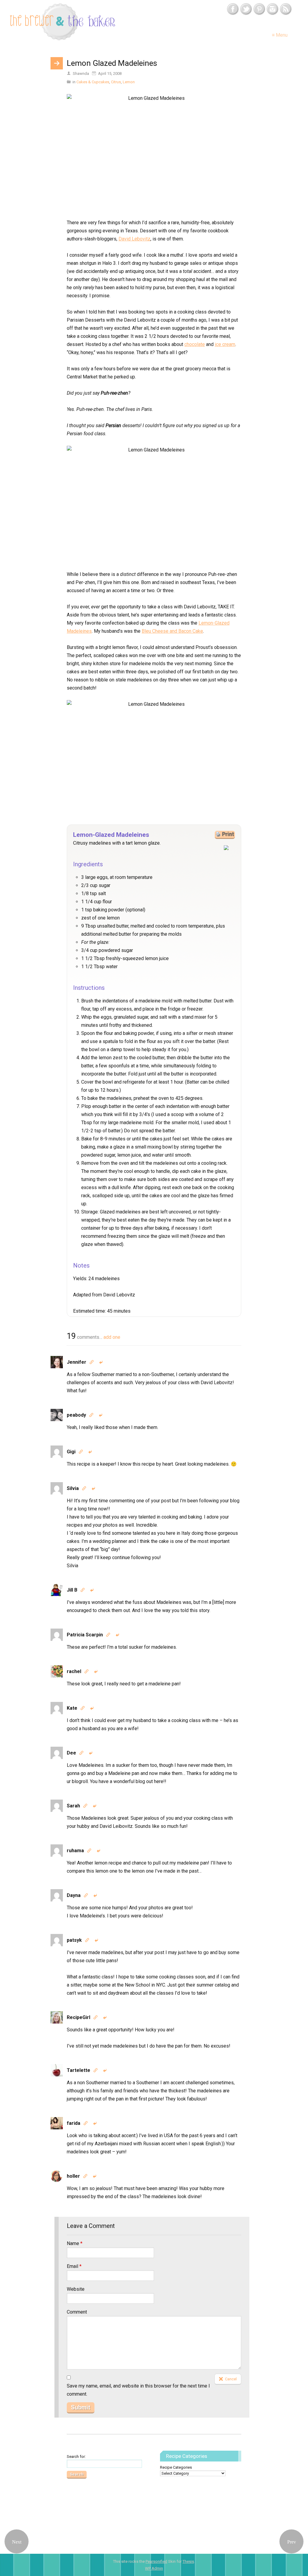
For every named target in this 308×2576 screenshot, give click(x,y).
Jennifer (77, 1362)
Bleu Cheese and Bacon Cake (172, 631)
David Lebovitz (134, 239)
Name (75, 2243)
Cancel (231, 2379)
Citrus (116, 82)
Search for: (76, 2457)
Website (76, 2289)
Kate (72, 1708)
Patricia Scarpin (85, 1635)
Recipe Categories (176, 2467)
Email (74, 2266)
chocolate (195, 344)
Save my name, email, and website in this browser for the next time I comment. (138, 2390)
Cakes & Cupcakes (93, 82)
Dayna (74, 1895)
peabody (76, 1415)
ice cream (225, 344)
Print (228, 834)
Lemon (129, 82)
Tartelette (79, 2070)
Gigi (71, 1452)
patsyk (74, 1940)
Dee (71, 1753)
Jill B (72, 1590)
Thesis (188, 2561)
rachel (74, 1671)
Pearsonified (156, 2561)
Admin (154, 2568)
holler (73, 2176)
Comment (77, 2312)
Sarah (73, 1806)
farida (74, 2123)
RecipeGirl (79, 2017)
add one (112, 1337)
